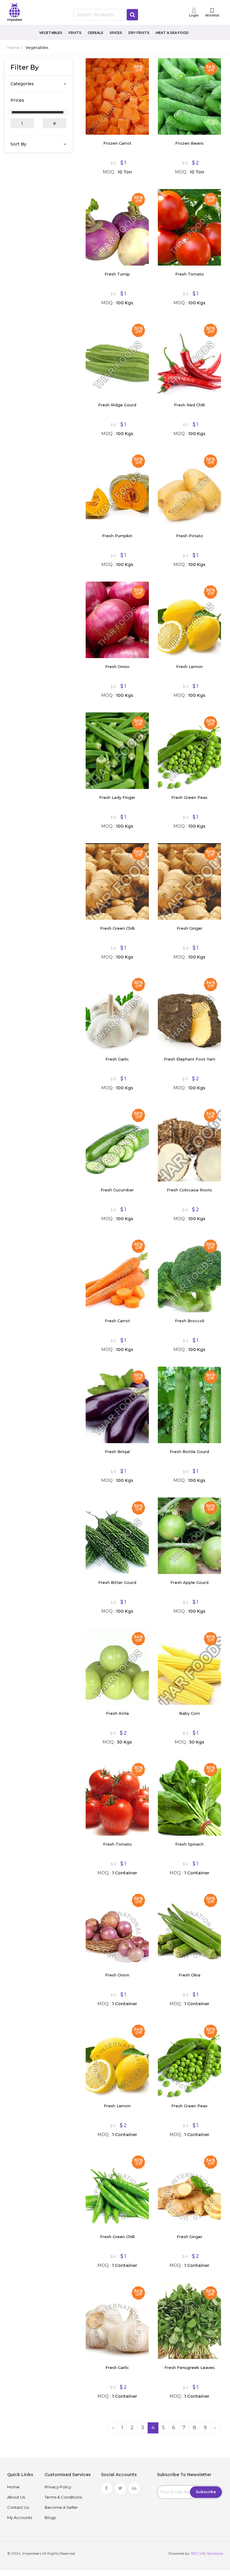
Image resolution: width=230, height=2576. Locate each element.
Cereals (96, 33)
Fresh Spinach (189, 1844)
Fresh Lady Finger (117, 797)
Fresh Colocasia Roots (189, 1190)
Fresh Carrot (117, 1321)
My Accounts (20, 2517)
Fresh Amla (117, 1713)
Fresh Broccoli (190, 1321)
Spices (116, 33)
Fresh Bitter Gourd (117, 1582)
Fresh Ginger (190, 928)
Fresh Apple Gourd (189, 1582)
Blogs (50, 2517)
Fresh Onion (117, 667)
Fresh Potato (190, 536)
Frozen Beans (189, 143)
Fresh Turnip (117, 274)
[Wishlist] (95, 67)
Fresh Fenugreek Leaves (190, 2367)
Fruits (75, 33)
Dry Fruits (139, 33)
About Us (16, 2497)
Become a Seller (61, 2507)
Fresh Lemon (189, 667)
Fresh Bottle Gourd (189, 1452)
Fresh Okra (189, 1975)
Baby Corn (190, 1713)
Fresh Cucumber (117, 1190)
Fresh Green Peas (189, 797)
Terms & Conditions (63, 2497)
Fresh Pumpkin (117, 536)
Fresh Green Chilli (117, 928)
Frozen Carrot (117, 143)
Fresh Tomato (190, 274)
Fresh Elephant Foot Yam (190, 1059)
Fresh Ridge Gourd (117, 405)
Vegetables (51, 33)
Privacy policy (58, 2487)
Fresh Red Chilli (189, 405)
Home (13, 47)
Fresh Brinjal (117, 1452)
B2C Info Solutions (207, 2553)
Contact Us (18, 2507)
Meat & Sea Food (172, 33)
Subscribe (206, 2492)
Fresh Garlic (117, 1059)
